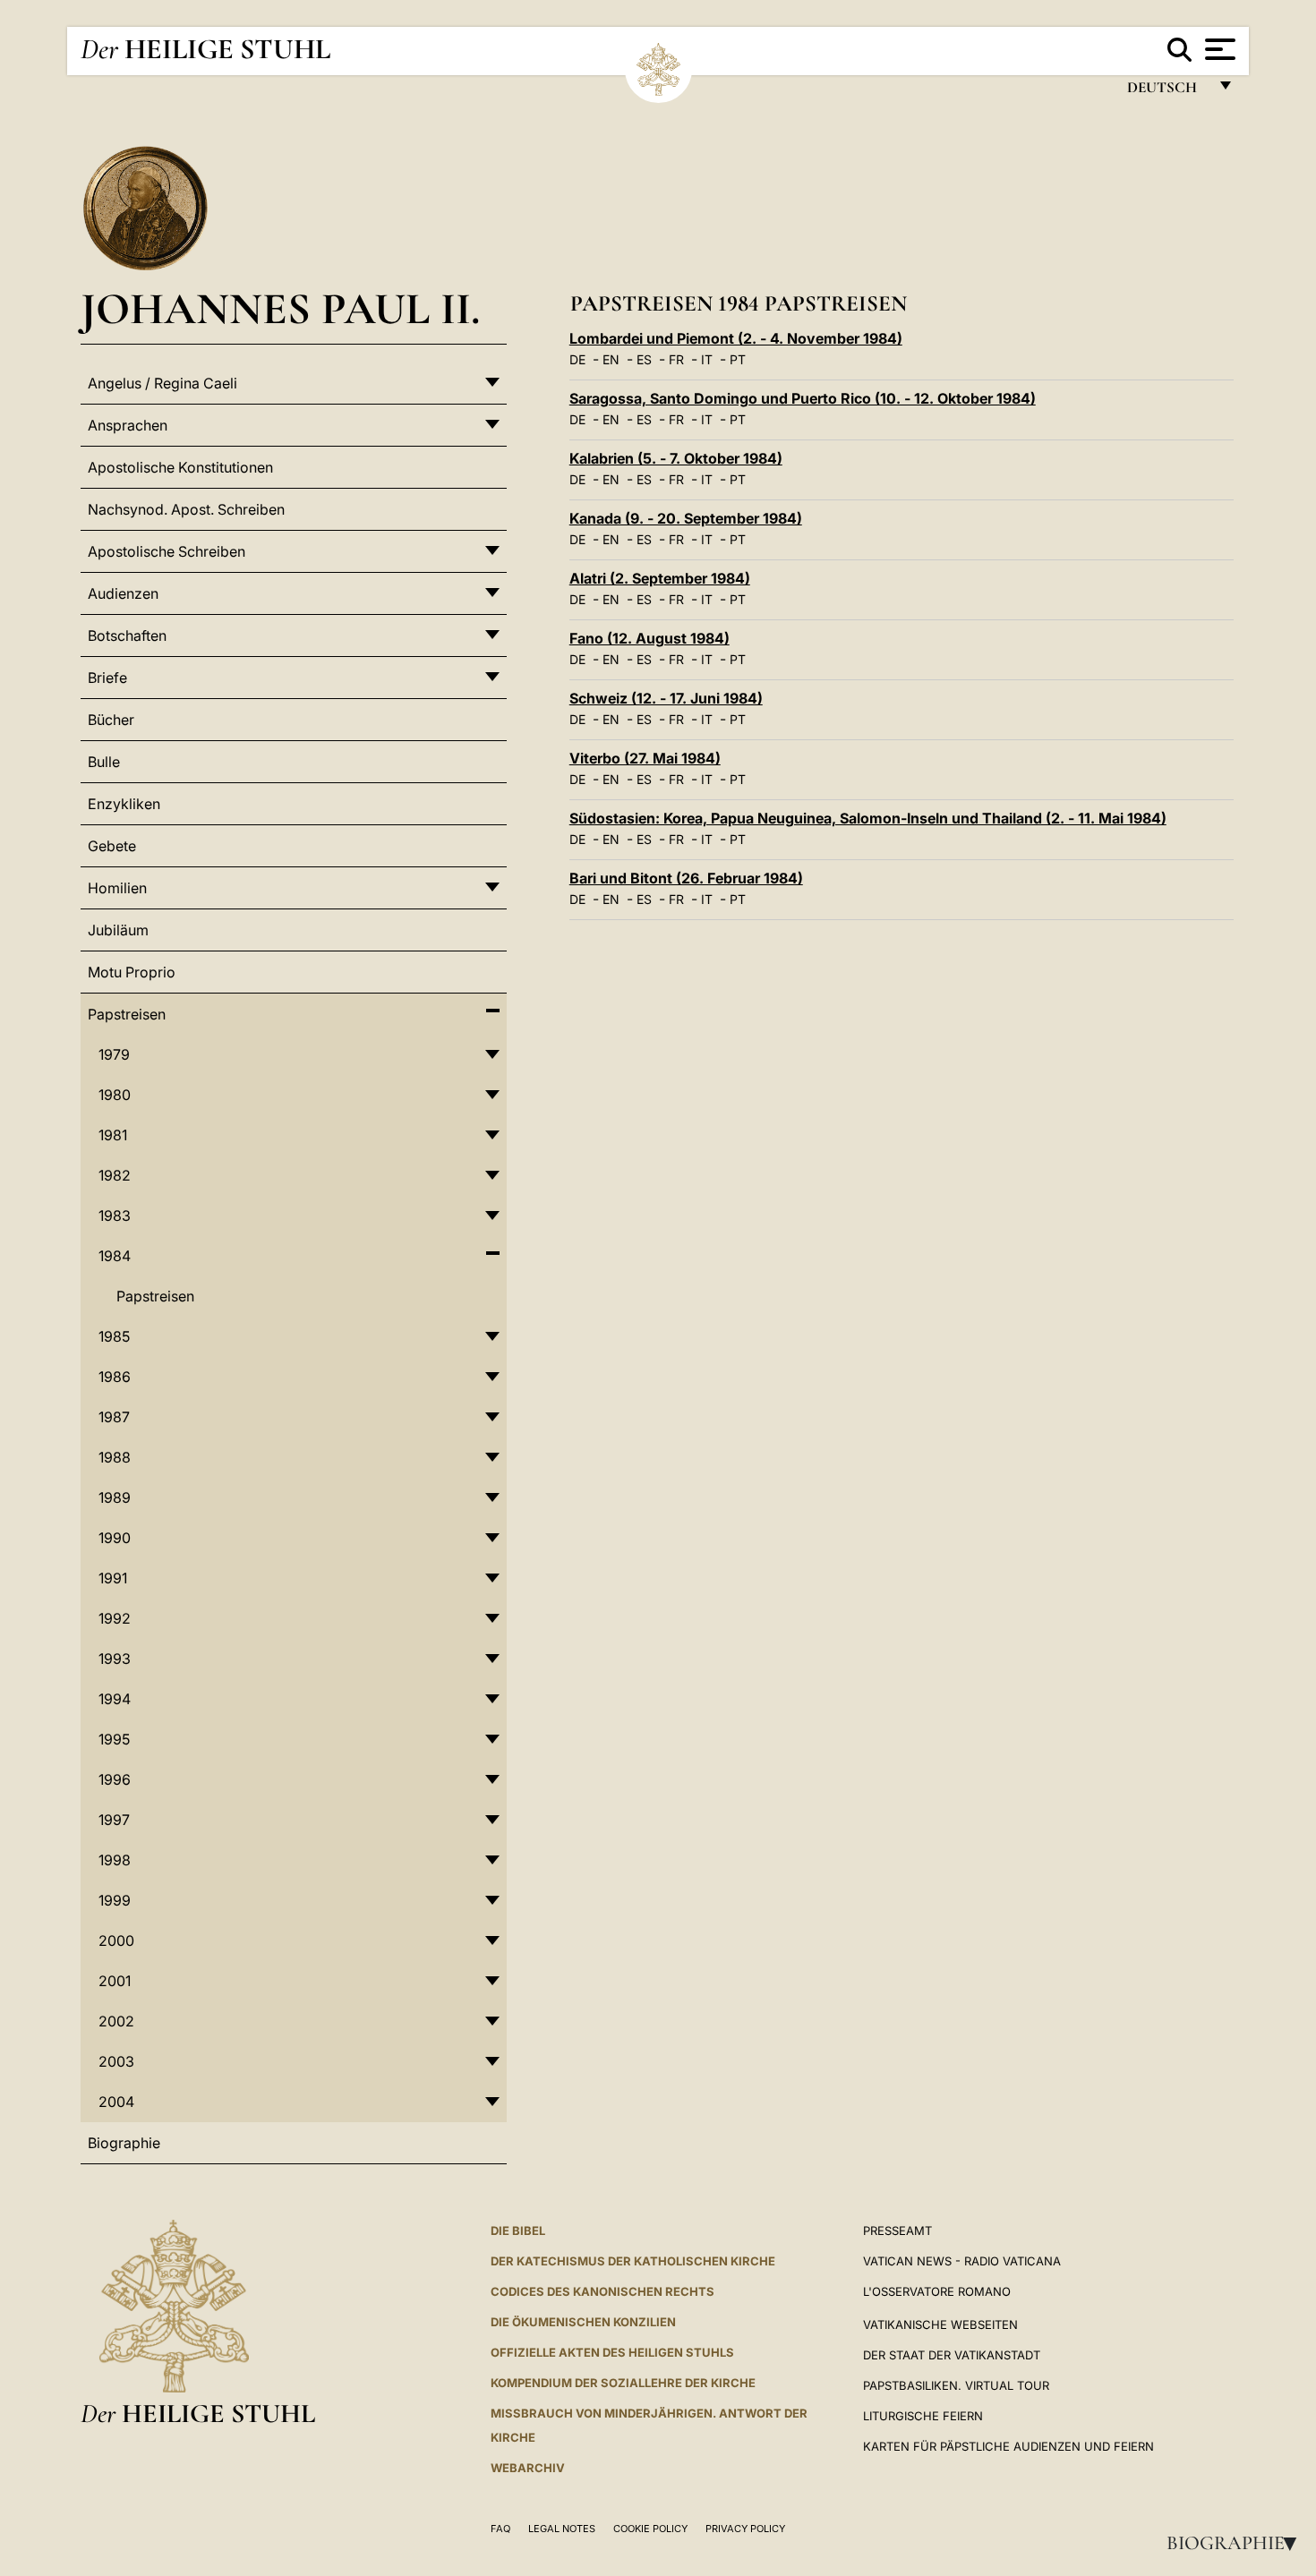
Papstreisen (127, 1014)
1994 (115, 1699)
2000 (116, 1941)
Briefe (107, 678)
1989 (115, 1497)
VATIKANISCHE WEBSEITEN (940, 2324)
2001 (115, 1981)
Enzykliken (124, 804)
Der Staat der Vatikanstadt (952, 2355)
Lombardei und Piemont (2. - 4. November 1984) (736, 338)
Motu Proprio (132, 972)
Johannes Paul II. (280, 308)
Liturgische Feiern (923, 2416)
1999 (115, 1900)
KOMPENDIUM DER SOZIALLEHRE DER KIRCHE (623, 2383)
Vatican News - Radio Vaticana (962, 2261)
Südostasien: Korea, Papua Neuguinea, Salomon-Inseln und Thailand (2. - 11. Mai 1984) (868, 818)
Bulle (104, 762)
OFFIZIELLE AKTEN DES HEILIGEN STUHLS (612, 2352)
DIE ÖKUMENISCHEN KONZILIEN (583, 2322)
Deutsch (1167, 92)
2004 (116, 2102)
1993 (115, 1659)
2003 (116, 2061)
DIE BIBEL (518, 2231)
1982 (115, 1175)
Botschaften (127, 635)
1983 (115, 1215)
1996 (115, 1779)
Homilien (117, 888)
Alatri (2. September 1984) (660, 578)
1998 (115, 1860)
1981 (113, 1135)
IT (707, 359)
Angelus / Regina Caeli (162, 383)
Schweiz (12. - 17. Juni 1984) (666, 698)
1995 (114, 1739)
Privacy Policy (745, 2529)
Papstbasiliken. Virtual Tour (956, 2385)
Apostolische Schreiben (167, 551)
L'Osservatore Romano (937, 2291)
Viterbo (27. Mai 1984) (645, 758)
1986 (115, 1377)
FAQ (500, 2529)
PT (738, 359)
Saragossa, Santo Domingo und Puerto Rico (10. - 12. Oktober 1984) (803, 398)
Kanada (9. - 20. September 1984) (686, 518)
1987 (114, 1417)
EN (611, 359)
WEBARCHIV (528, 2468)
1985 (114, 1336)
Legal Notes (562, 2529)
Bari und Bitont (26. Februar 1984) (686, 878)
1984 (115, 1256)
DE (577, 359)
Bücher (111, 720)
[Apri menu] (1218, 49)
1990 (115, 1538)
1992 (115, 1618)
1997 (114, 1820)
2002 (116, 2021)
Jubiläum (118, 930)
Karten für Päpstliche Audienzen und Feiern (1008, 2446)
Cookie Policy (650, 2529)
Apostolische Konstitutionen (180, 467)
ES (644, 359)
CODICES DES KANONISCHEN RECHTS (602, 2291)
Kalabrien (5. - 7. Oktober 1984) (676, 458)
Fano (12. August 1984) (649, 638)
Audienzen (123, 593)
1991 (113, 1578)
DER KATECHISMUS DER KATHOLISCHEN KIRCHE (633, 2261)
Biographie (1237, 2543)
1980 (115, 1095)
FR (676, 359)
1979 (114, 1054)
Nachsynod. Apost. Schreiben (186, 509)
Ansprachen (128, 425)
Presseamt (897, 2231)
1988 (115, 1457)
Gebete (112, 846)
